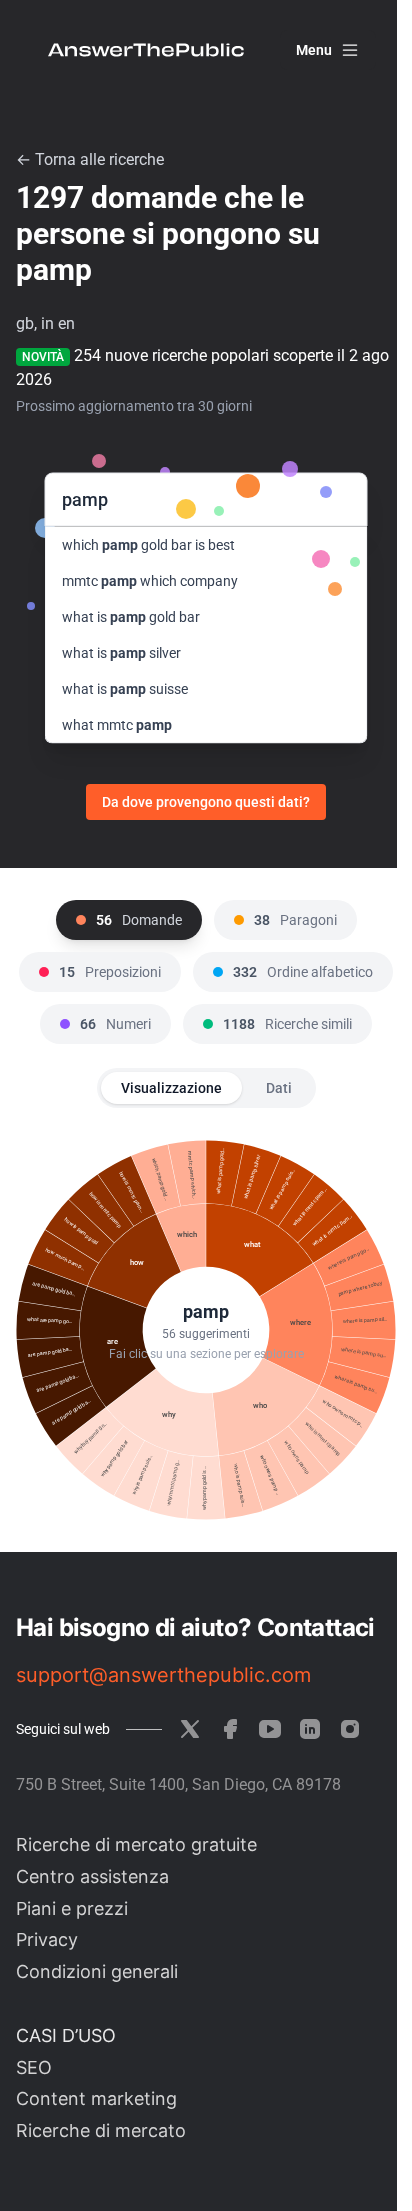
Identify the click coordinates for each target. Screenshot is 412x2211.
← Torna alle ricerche (90, 159)
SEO (34, 2067)
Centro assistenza (92, 1876)
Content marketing (96, 2098)
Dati (279, 1088)
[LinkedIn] (310, 1729)
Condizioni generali (97, 1971)
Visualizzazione (171, 1088)
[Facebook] (230, 1729)
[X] (190, 1729)
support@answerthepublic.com (163, 1675)
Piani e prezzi (72, 1908)
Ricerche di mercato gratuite (136, 1844)
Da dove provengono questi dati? (206, 802)
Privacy (47, 1939)
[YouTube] (270, 1729)
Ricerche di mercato (101, 2130)
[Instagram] (350, 1729)
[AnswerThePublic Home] (146, 50)
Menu (314, 50)
